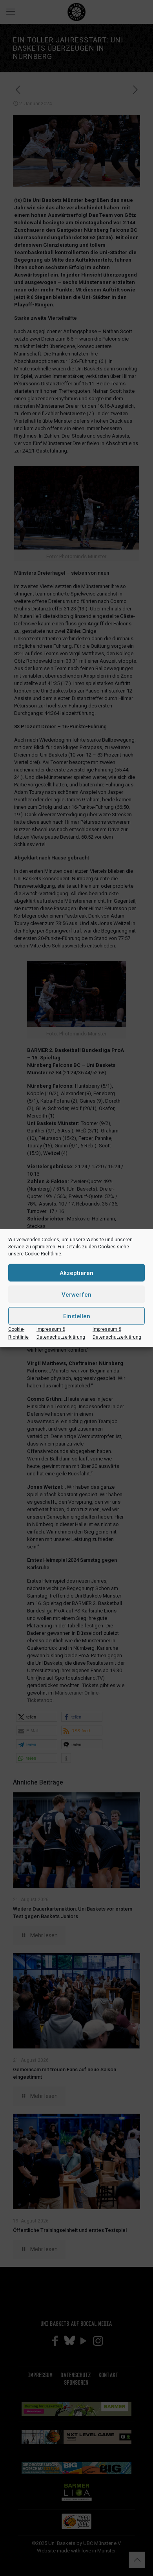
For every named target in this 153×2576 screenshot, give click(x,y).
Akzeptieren (76, 1273)
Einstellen (77, 1316)
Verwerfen (76, 1294)
